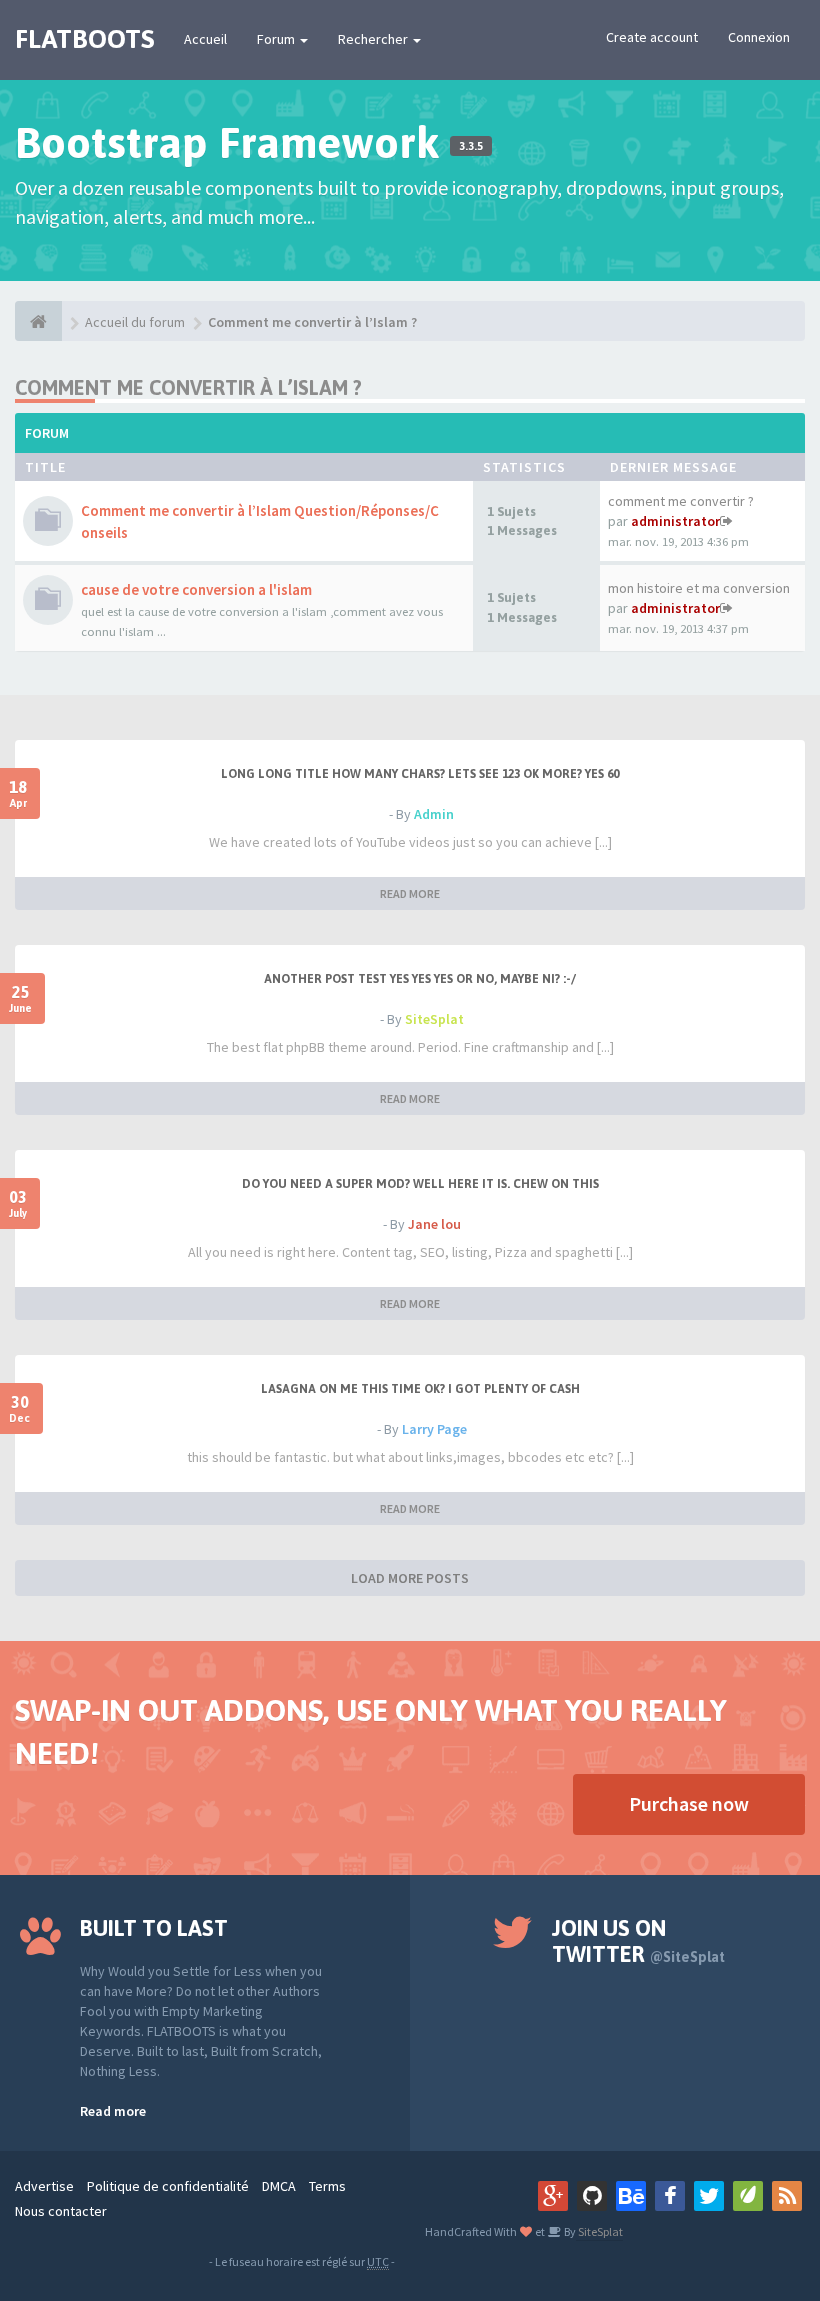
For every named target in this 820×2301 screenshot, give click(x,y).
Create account (652, 37)
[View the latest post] (726, 521)
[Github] (592, 2196)
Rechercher (374, 39)
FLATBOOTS (84, 39)
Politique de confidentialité (168, 2186)
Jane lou (434, 1224)
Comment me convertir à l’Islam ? (312, 322)
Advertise (44, 2186)
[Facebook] (670, 2196)
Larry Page (434, 1429)
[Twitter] (709, 2196)
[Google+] (553, 2196)
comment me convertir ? (681, 501)
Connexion (759, 37)
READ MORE (410, 893)
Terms (327, 2186)
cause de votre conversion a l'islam (196, 589)
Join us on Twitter (638, 1941)
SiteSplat (434, 1019)
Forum (277, 39)
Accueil (205, 39)
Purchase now (689, 1803)
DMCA (279, 2186)
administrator (675, 521)
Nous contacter (61, 2211)
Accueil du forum (135, 322)
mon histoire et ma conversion (699, 588)
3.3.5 (471, 146)
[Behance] (631, 2196)
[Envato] (748, 2196)
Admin (434, 814)
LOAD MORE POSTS (410, 1578)
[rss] (787, 2196)
